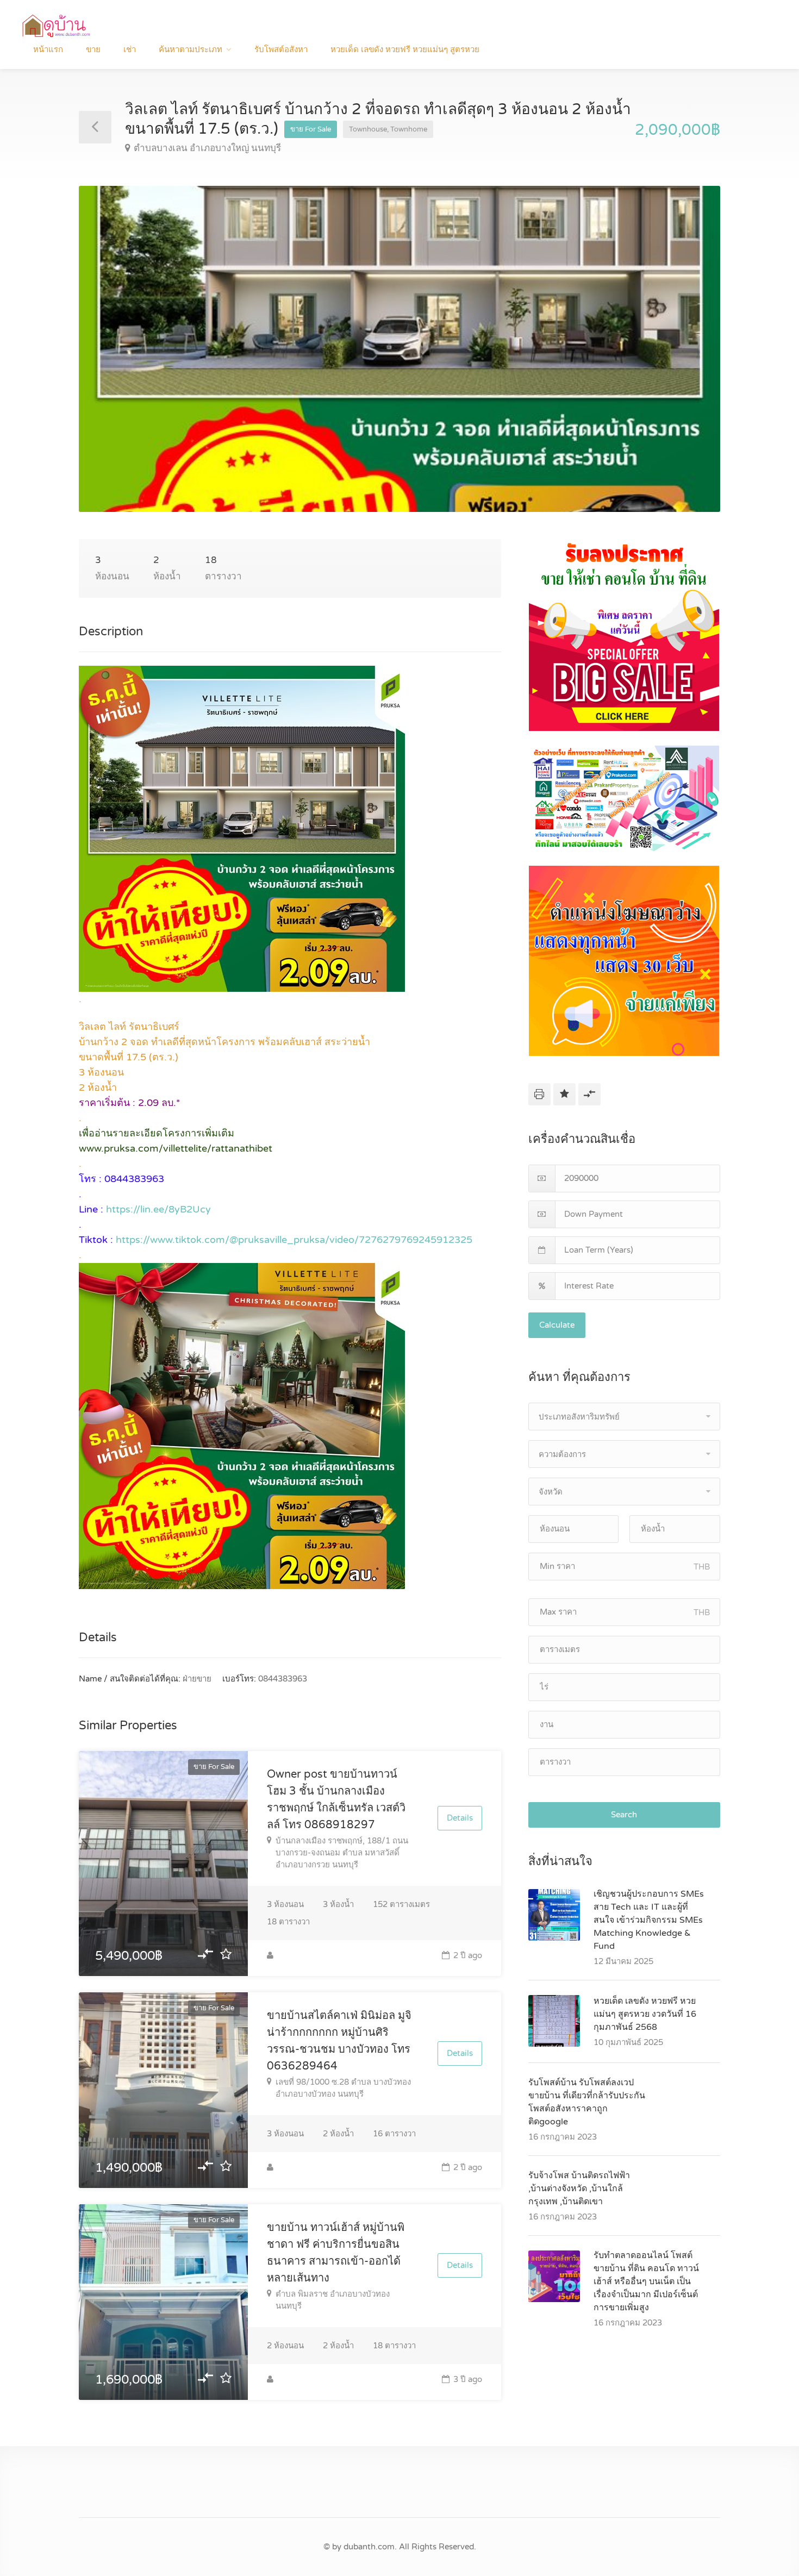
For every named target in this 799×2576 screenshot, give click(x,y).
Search (624, 1815)
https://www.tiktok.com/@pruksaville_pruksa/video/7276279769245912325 (294, 1240)
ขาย (93, 49)
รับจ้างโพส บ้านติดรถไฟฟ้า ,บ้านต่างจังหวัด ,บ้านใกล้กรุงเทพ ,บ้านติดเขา (579, 2189)
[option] (399, 349)
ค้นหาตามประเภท (191, 49)
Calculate (557, 1325)
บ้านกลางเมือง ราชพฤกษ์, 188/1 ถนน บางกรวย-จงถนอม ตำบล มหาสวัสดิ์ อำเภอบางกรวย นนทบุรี (342, 1853)
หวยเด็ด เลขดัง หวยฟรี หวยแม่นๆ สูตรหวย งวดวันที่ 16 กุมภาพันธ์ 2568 (645, 2014)
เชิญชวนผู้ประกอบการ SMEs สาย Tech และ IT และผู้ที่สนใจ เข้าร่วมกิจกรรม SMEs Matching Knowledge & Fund (649, 1920)
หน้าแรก (48, 49)
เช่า (130, 49)
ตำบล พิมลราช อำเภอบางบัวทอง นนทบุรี (333, 2300)
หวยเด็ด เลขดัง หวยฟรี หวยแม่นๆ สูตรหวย (405, 49)
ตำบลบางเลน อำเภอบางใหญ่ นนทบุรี (207, 148)
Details (460, 1818)
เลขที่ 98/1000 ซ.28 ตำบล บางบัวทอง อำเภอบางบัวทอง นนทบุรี (343, 2088)
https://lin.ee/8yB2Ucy (158, 1209)
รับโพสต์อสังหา (281, 49)
